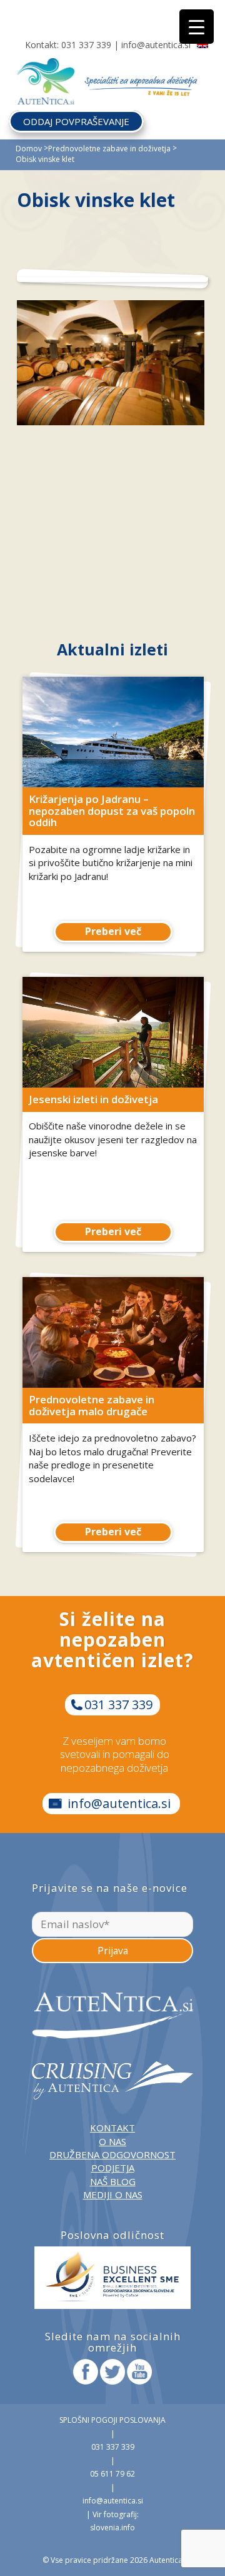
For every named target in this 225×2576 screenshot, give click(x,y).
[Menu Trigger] (197, 27)
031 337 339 (86, 45)
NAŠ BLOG (113, 2181)
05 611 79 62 (112, 2474)
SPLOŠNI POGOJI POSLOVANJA (112, 2420)
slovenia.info (112, 2528)
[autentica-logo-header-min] (46, 66)
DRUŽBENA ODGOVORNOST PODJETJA (112, 2161)
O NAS (112, 2141)
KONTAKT (112, 2128)
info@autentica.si (156, 45)
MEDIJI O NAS (113, 2195)
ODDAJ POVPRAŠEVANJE (76, 121)
